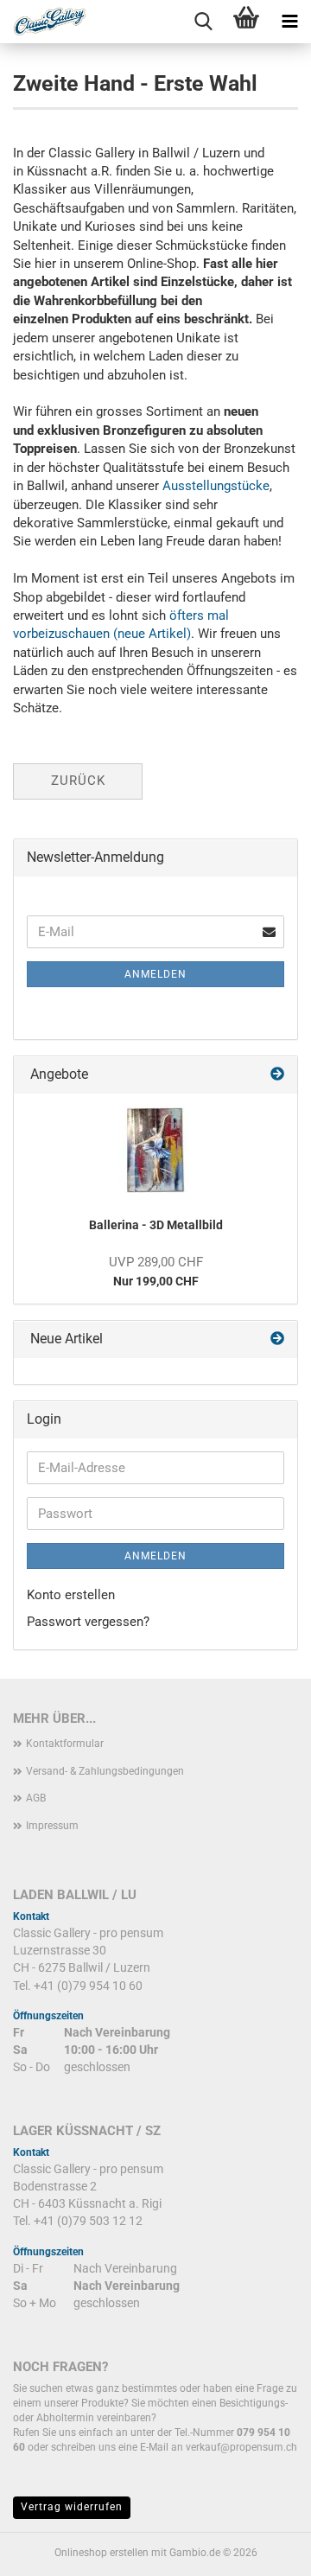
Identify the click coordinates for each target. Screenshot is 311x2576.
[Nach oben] (263, 2550)
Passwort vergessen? (88, 1622)
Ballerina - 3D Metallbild (156, 1225)
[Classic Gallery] (43, 22)
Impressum (52, 1826)
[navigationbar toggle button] (289, 22)
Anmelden (155, 974)
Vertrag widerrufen (72, 2507)
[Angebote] (277, 1075)
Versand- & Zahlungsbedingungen (105, 1771)
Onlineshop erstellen (102, 2553)
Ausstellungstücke (216, 486)
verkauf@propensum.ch (241, 2447)
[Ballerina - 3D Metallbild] (155, 1150)
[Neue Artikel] (277, 1339)
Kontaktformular (65, 1744)
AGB (36, 1798)
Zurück (78, 781)
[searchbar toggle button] (203, 22)
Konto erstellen (71, 1595)
